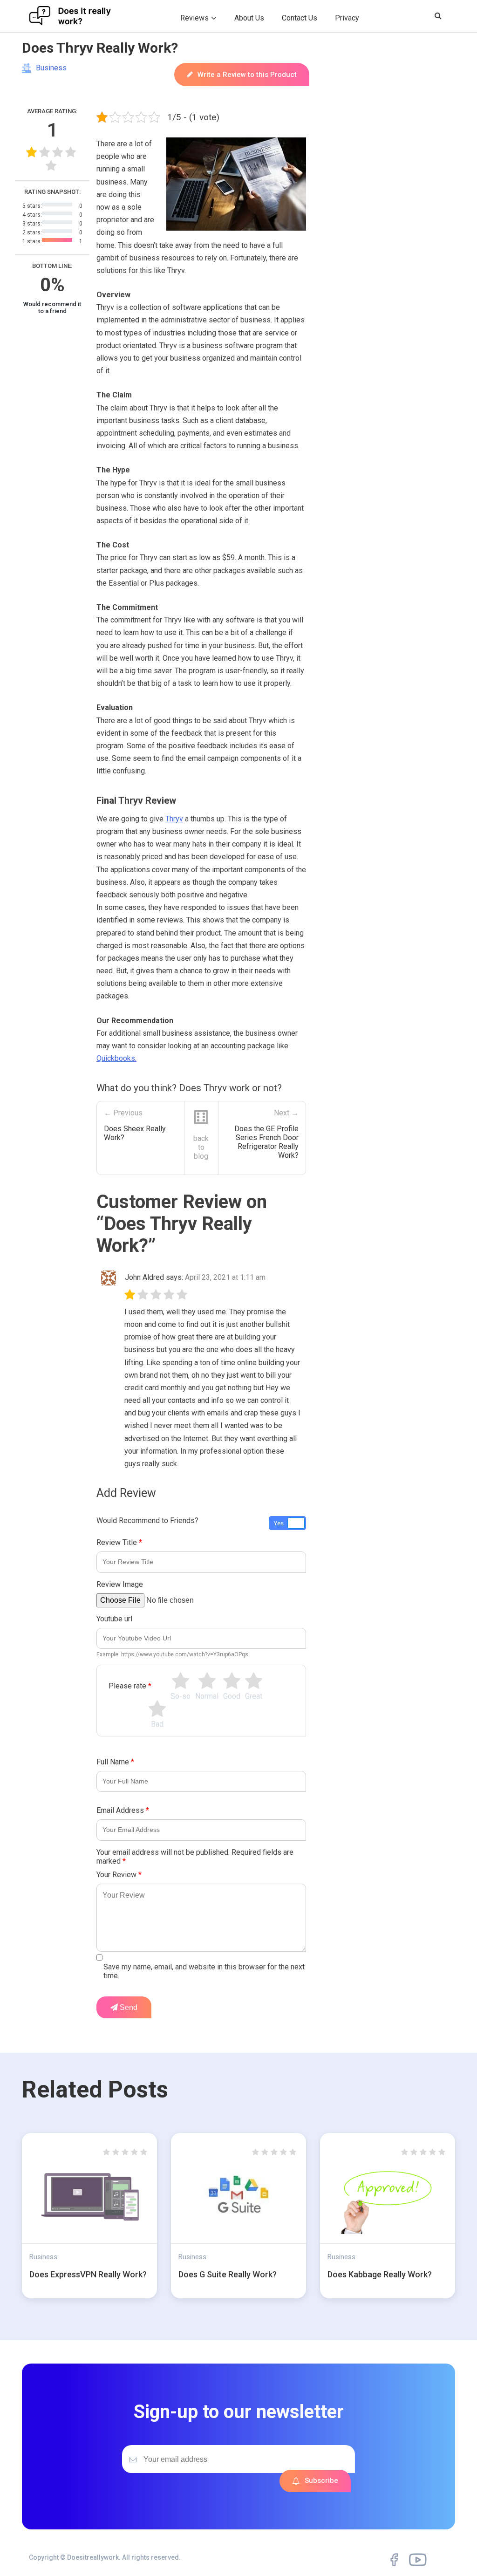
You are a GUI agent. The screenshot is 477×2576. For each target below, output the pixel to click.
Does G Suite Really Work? (228, 2274)
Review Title (119, 1542)
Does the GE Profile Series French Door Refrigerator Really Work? (266, 1142)
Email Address (123, 1810)
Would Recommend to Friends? (147, 1520)
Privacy (347, 18)
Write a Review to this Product (247, 75)
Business (51, 68)
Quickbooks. (116, 1058)
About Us (249, 18)
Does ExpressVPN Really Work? (88, 2274)
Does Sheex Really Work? (135, 1133)
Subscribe (321, 2480)
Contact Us (300, 18)
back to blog (201, 1147)
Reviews (194, 18)
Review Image (120, 1584)
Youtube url (114, 1619)
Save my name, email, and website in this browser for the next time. (204, 1971)
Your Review (119, 1875)
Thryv (174, 819)
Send (128, 2007)
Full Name (115, 1762)
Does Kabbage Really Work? (380, 2274)
